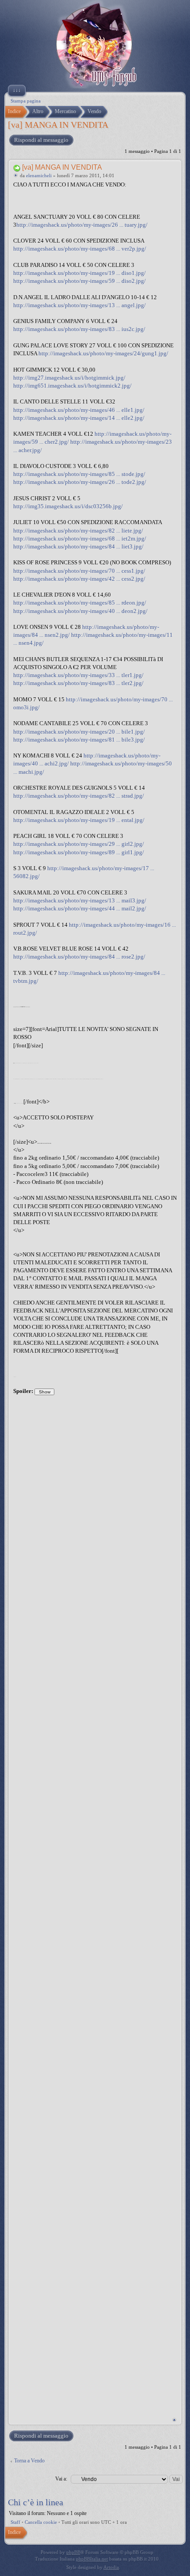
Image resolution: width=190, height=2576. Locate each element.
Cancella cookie (41, 2522)
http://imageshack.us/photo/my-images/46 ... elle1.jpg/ (79, 410)
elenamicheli (39, 175)
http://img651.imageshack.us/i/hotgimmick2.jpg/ (72, 386)
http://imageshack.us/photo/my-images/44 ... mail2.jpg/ (80, 908)
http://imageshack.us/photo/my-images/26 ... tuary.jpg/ (82, 225)
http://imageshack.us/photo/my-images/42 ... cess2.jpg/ (79, 579)
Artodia (111, 2567)
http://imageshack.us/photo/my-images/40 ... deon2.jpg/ (80, 611)
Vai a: (61, 2479)
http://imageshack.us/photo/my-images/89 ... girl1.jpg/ (79, 852)
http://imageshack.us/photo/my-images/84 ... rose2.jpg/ (79, 957)
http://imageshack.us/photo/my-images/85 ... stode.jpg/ (79, 474)
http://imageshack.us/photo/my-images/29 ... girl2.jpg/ (79, 844)
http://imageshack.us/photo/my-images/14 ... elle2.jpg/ (79, 418)
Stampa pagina (26, 101)
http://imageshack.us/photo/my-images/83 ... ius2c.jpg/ (79, 329)
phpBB (73, 2552)
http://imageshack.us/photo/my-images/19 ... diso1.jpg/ (80, 273)
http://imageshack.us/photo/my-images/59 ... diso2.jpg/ (80, 281)
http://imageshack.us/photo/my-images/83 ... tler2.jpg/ (78, 683)
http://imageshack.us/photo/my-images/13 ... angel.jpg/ (80, 305)
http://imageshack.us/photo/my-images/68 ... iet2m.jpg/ (80, 538)
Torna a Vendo (29, 2461)
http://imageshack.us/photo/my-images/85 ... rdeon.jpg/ (80, 603)
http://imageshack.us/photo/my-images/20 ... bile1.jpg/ (79, 732)
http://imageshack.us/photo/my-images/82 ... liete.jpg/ (78, 531)
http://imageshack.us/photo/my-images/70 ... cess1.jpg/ (79, 571)
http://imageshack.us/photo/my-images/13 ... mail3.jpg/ (80, 900)
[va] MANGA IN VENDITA (58, 125)
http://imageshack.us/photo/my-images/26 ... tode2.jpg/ (80, 482)
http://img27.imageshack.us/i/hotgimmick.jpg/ (69, 378)
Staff (15, 2522)
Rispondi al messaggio (41, 140)
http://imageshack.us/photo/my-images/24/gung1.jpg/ (103, 353)
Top (174, 2420)
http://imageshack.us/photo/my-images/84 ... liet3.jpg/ (78, 546)
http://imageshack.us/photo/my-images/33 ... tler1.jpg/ (78, 675)
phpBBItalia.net (92, 2559)
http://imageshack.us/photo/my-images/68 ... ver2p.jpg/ (80, 249)
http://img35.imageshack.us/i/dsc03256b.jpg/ (68, 506)
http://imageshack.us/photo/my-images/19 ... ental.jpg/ (79, 820)
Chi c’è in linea (36, 2502)
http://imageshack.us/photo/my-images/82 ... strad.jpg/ (79, 796)
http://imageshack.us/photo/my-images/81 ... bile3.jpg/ (79, 740)
